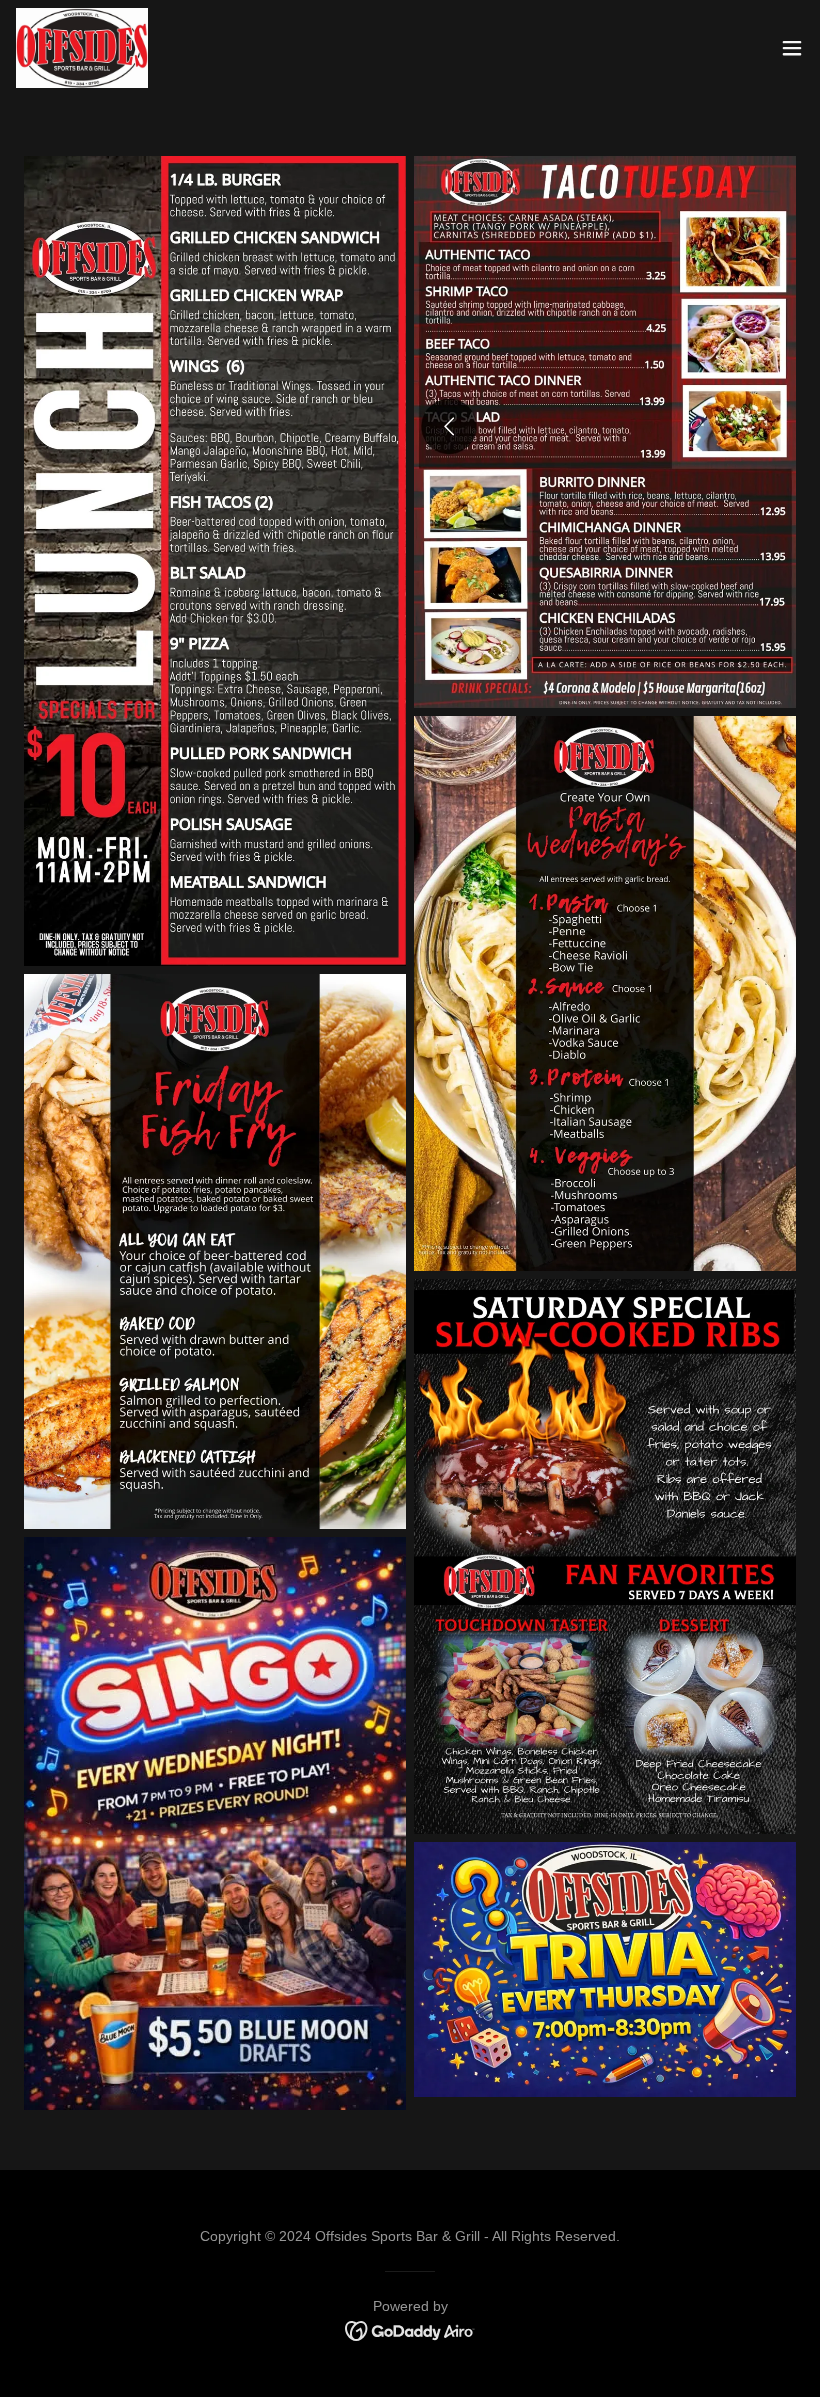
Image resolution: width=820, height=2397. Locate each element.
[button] (792, 48)
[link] (82, 48)
